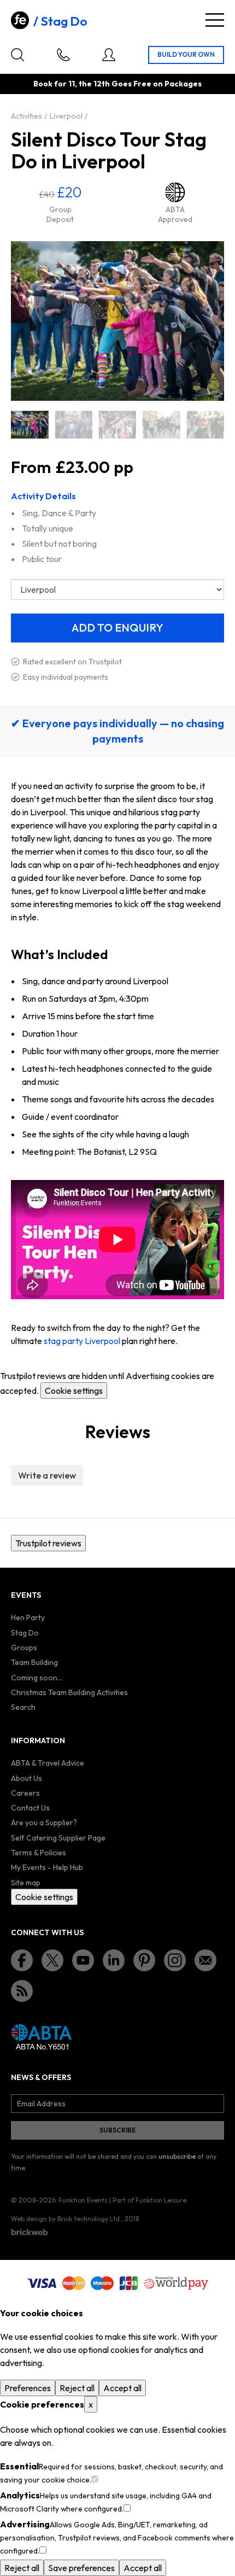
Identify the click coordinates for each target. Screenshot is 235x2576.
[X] (52, 1960)
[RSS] (22, 1991)
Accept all (122, 2388)
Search (23, 1707)
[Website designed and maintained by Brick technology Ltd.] (30, 2232)
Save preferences (81, 2568)
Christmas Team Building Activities (69, 1692)
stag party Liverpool (82, 1341)
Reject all (77, 2388)
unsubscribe (177, 2156)
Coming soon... (37, 1678)
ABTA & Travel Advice (48, 1763)
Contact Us (30, 1808)
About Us (27, 1778)
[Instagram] (175, 1960)
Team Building (34, 1662)
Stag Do (64, 21)
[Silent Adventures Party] (205, 425)
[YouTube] (83, 1960)
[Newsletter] (205, 1960)
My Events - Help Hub (47, 1867)
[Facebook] (22, 1960)
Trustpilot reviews (48, 1543)
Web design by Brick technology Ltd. (66, 2219)
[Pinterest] (144, 1960)
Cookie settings (74, 1391)
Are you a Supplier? (44, 1823)
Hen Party (28, 1617)
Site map (26, 1883)
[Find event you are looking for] (17, 55)
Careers (25, 1793)
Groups (24, 1648)
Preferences (28, 2388)
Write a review (47, 1475)
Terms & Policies (39, 1853)
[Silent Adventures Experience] (161, 425)
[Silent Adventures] (30, 425)
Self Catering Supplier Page (58, 1838)
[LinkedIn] (114, 1960)
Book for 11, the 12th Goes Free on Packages (117, 84)
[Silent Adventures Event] (117, 425)
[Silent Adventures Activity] (73, 425)
